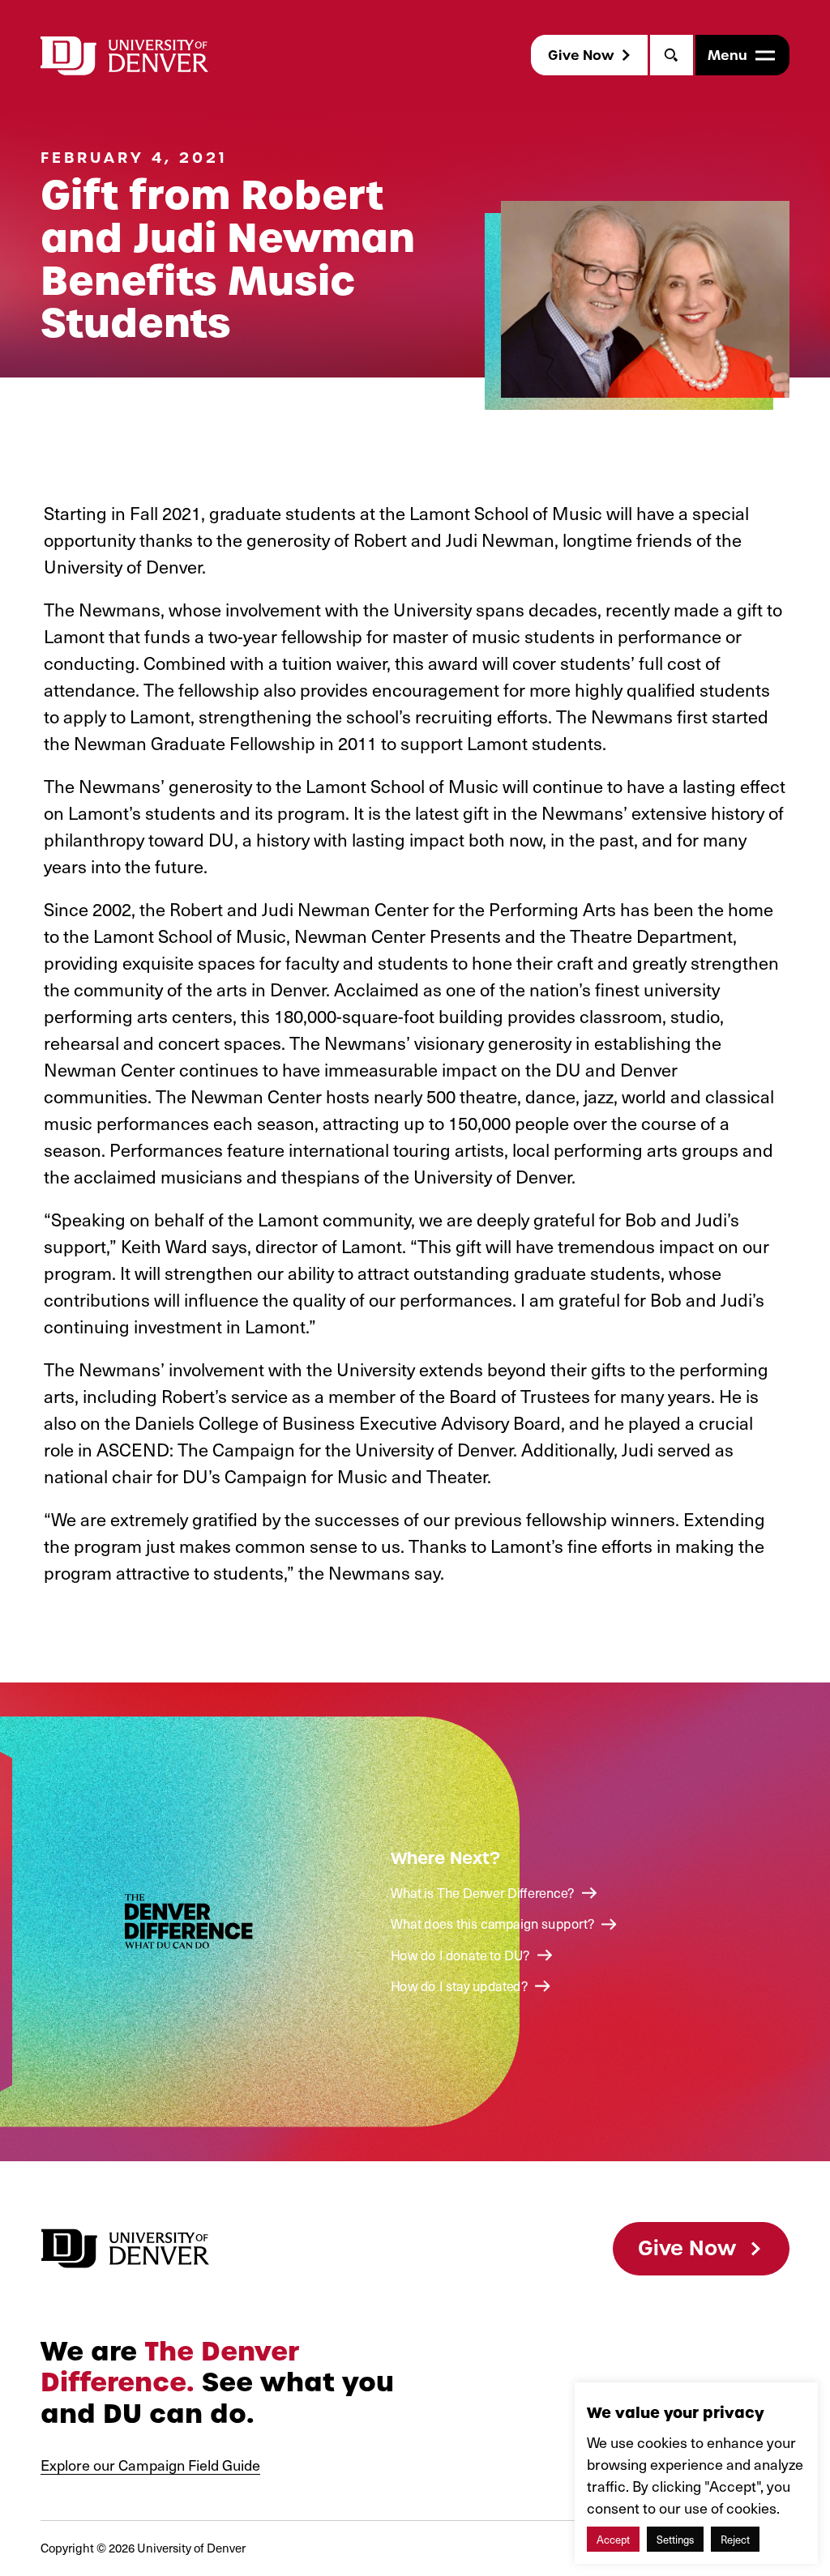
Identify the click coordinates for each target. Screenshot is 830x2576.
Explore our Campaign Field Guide (150, 2465)
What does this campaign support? (492, 1924)
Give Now (581, 55)
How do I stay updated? (459, 1986)
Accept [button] (613, 2539)
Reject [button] (735, 2539)
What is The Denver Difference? (483, 1893)
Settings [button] (675, 2539)
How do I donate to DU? (460, 1955)
